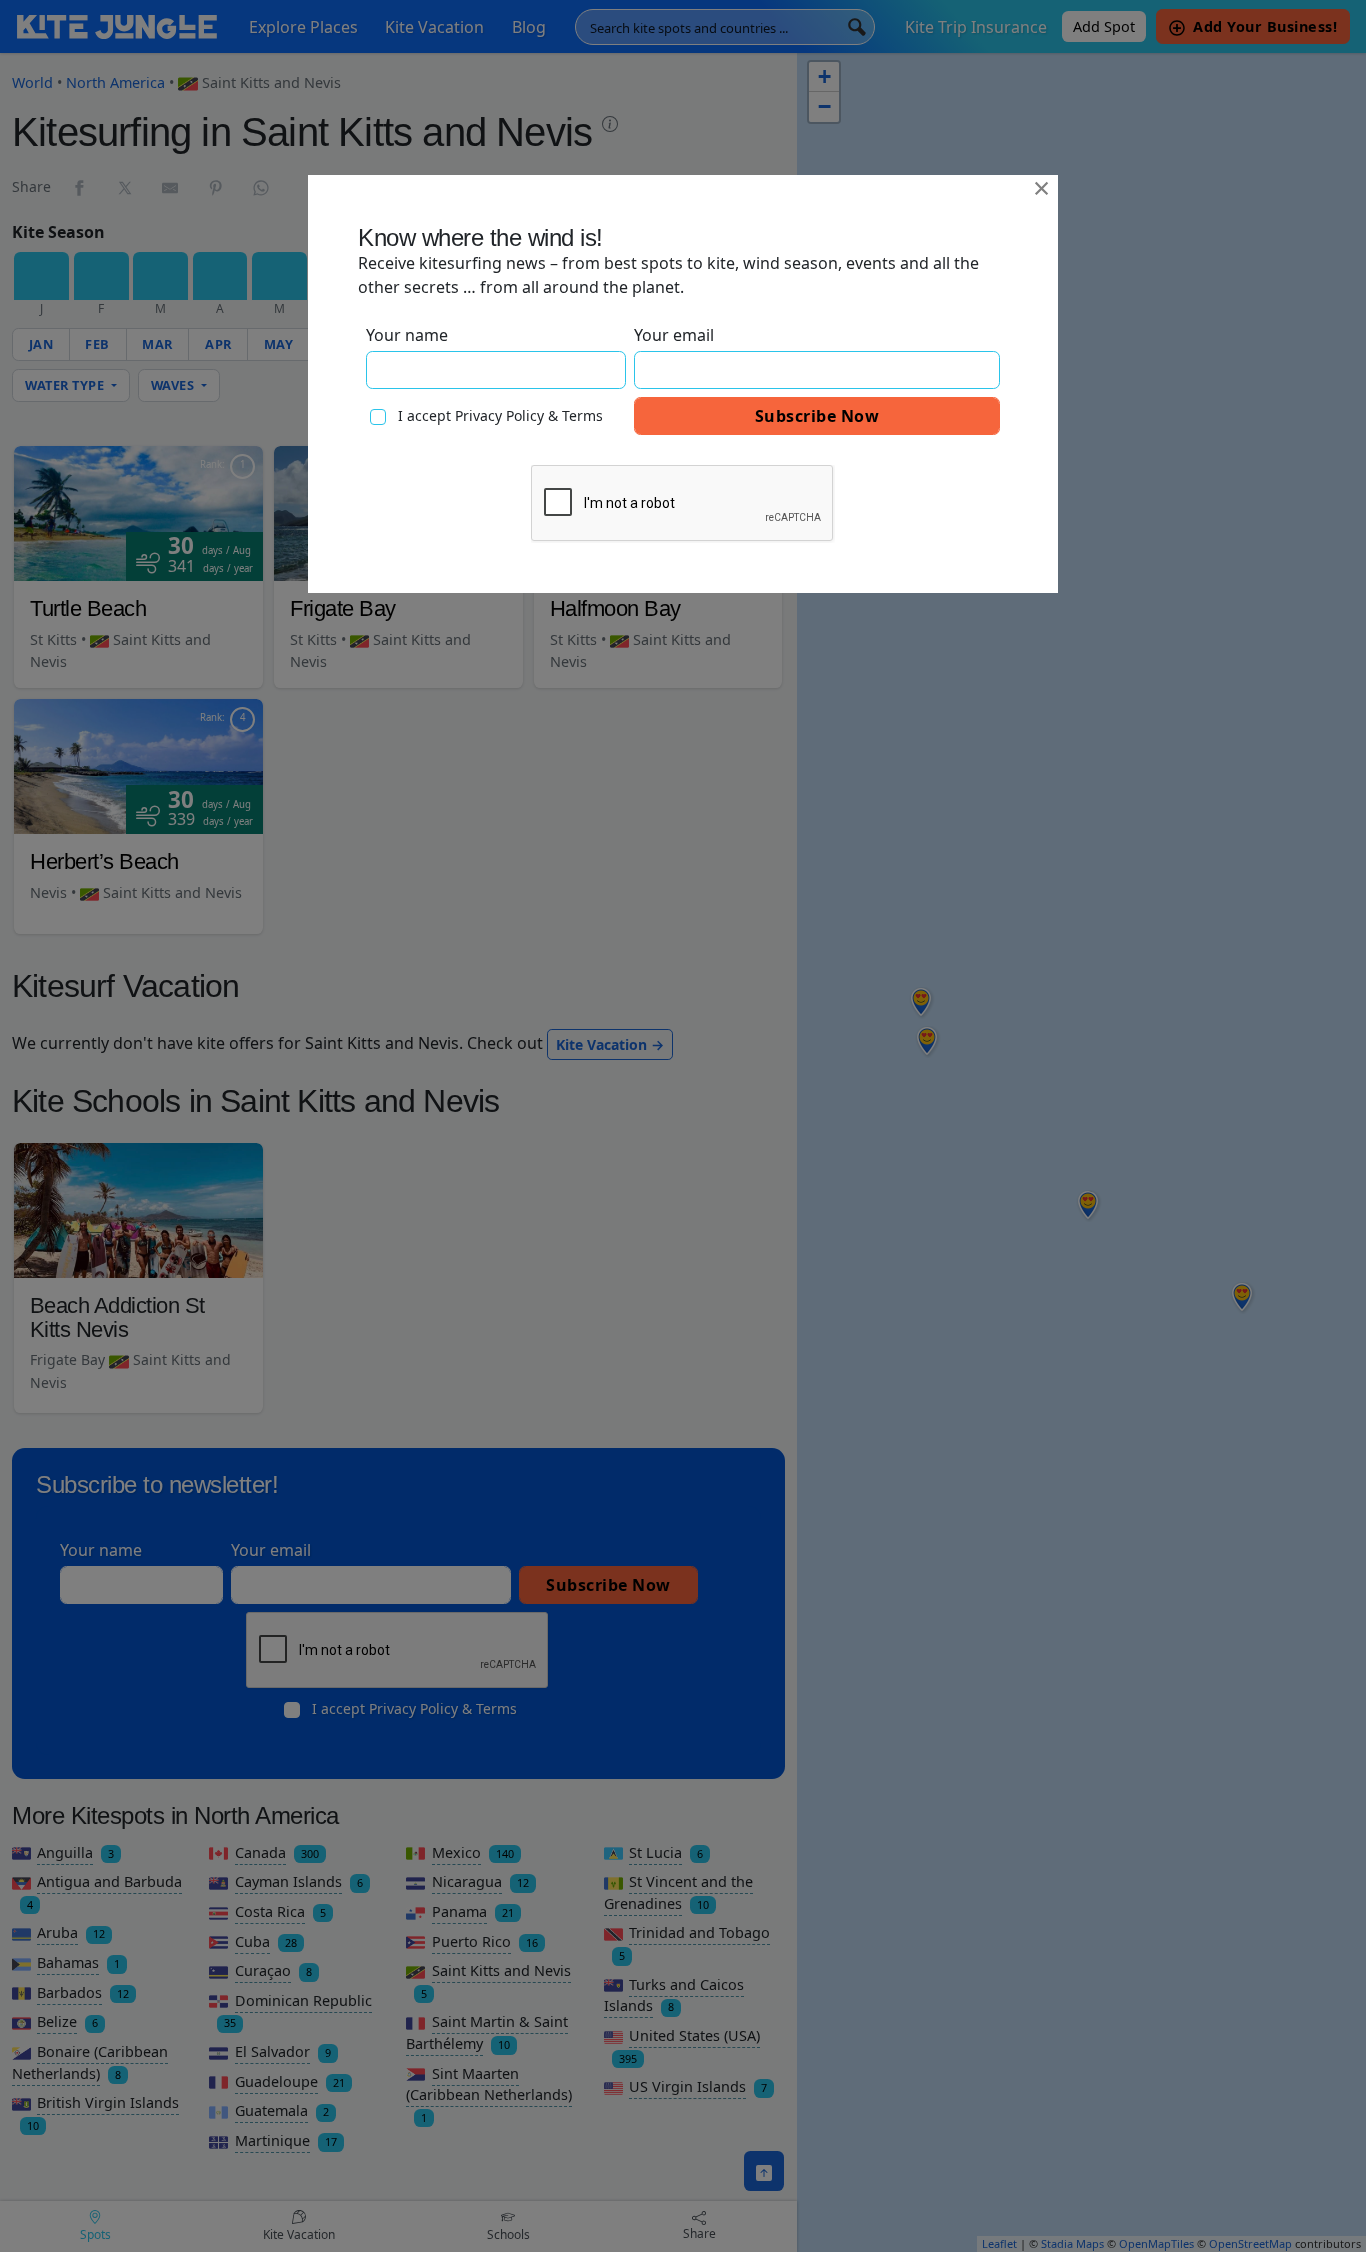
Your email (674, 335)
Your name (407, 335)
